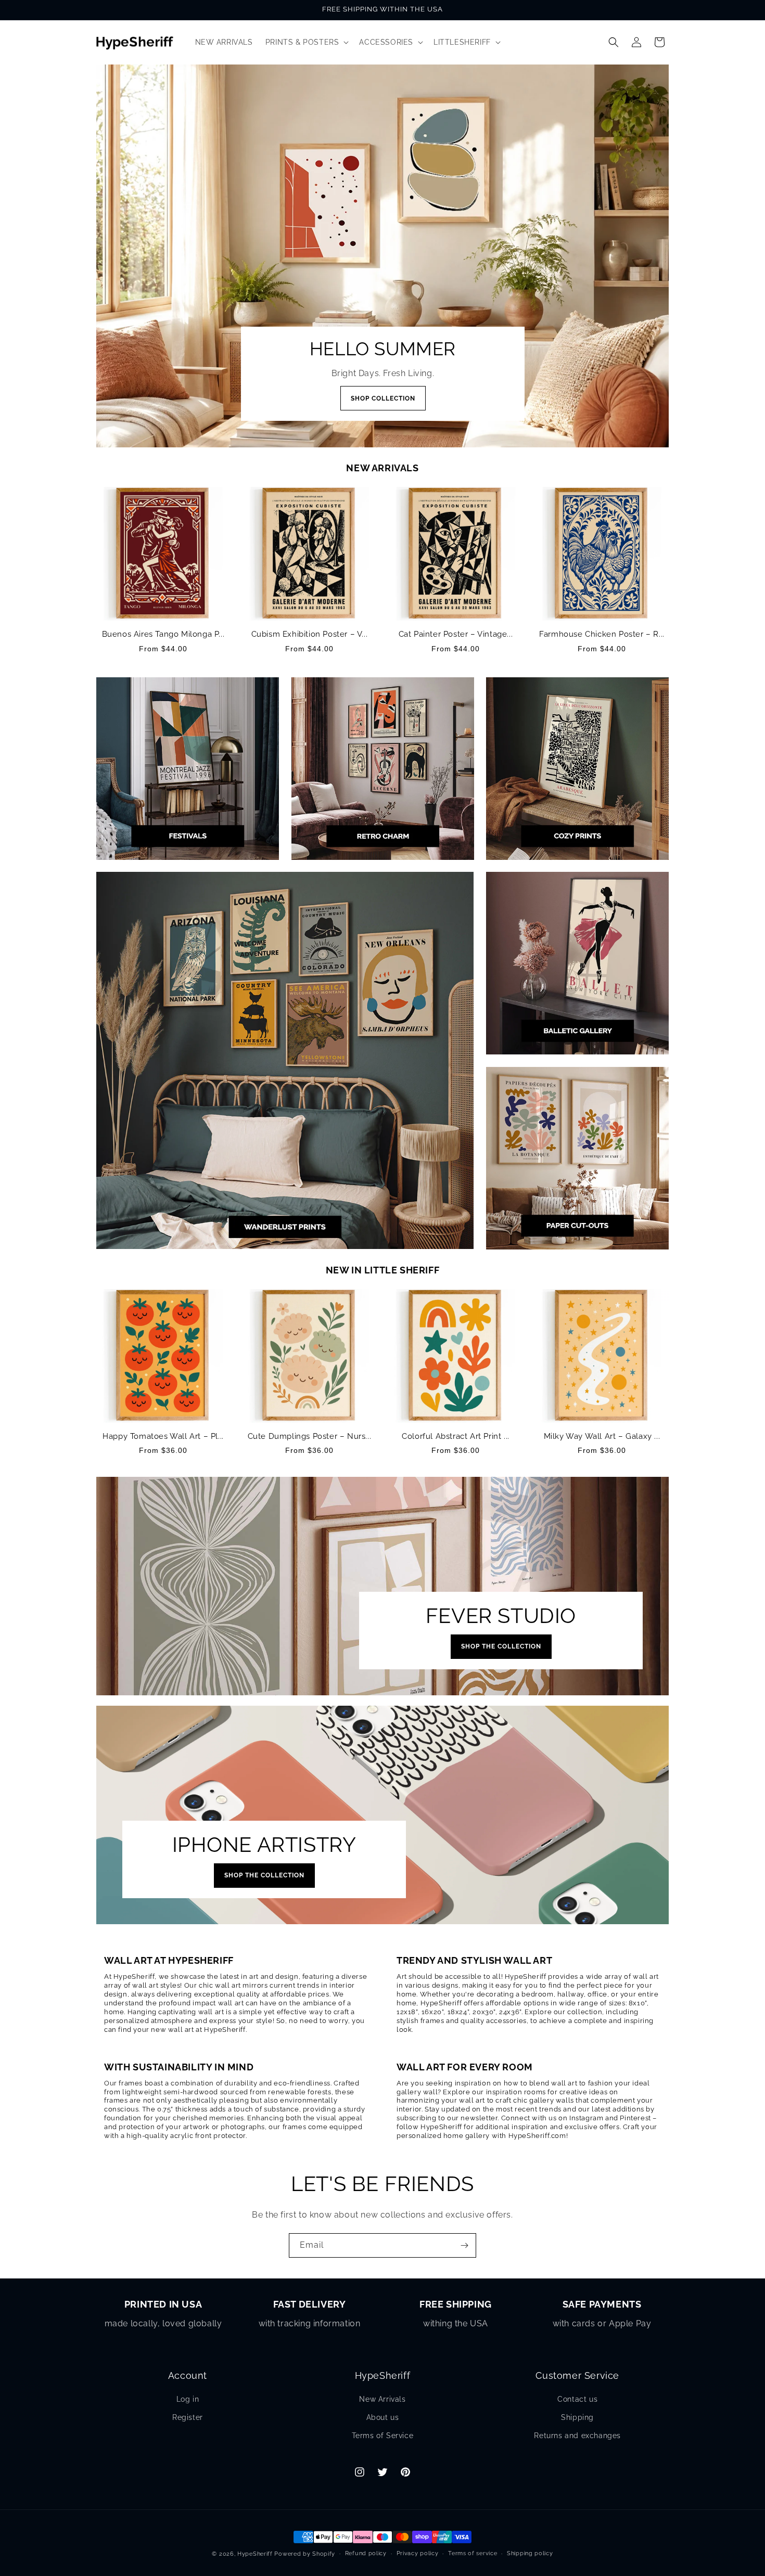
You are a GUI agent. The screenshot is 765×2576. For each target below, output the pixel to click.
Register (188, 2417)
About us (383, 2417)
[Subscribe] (464, 2245)
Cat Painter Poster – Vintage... (456, 634)
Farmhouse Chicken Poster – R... (602, 634)
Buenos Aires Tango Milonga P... (163, 634)
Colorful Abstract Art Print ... (456, 1436)
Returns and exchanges (577, 2436)
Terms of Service (383, 2436)
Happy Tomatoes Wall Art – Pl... (163, 1436)
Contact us (577, 2399)
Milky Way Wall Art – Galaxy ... (602, 1436)
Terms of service (473, 2553)
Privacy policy (418, 2553)
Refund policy (366, 2553)
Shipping (577, 2417)
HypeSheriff (255, 2554)
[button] (306, 42)
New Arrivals (382, 2399)
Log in (188, 2399)
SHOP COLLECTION (382, 398)
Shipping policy (530, 2553)
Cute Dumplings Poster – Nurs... (310, 1436)
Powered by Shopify (305, 2554)
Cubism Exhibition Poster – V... (310, 634)
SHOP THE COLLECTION (501, 1647)
